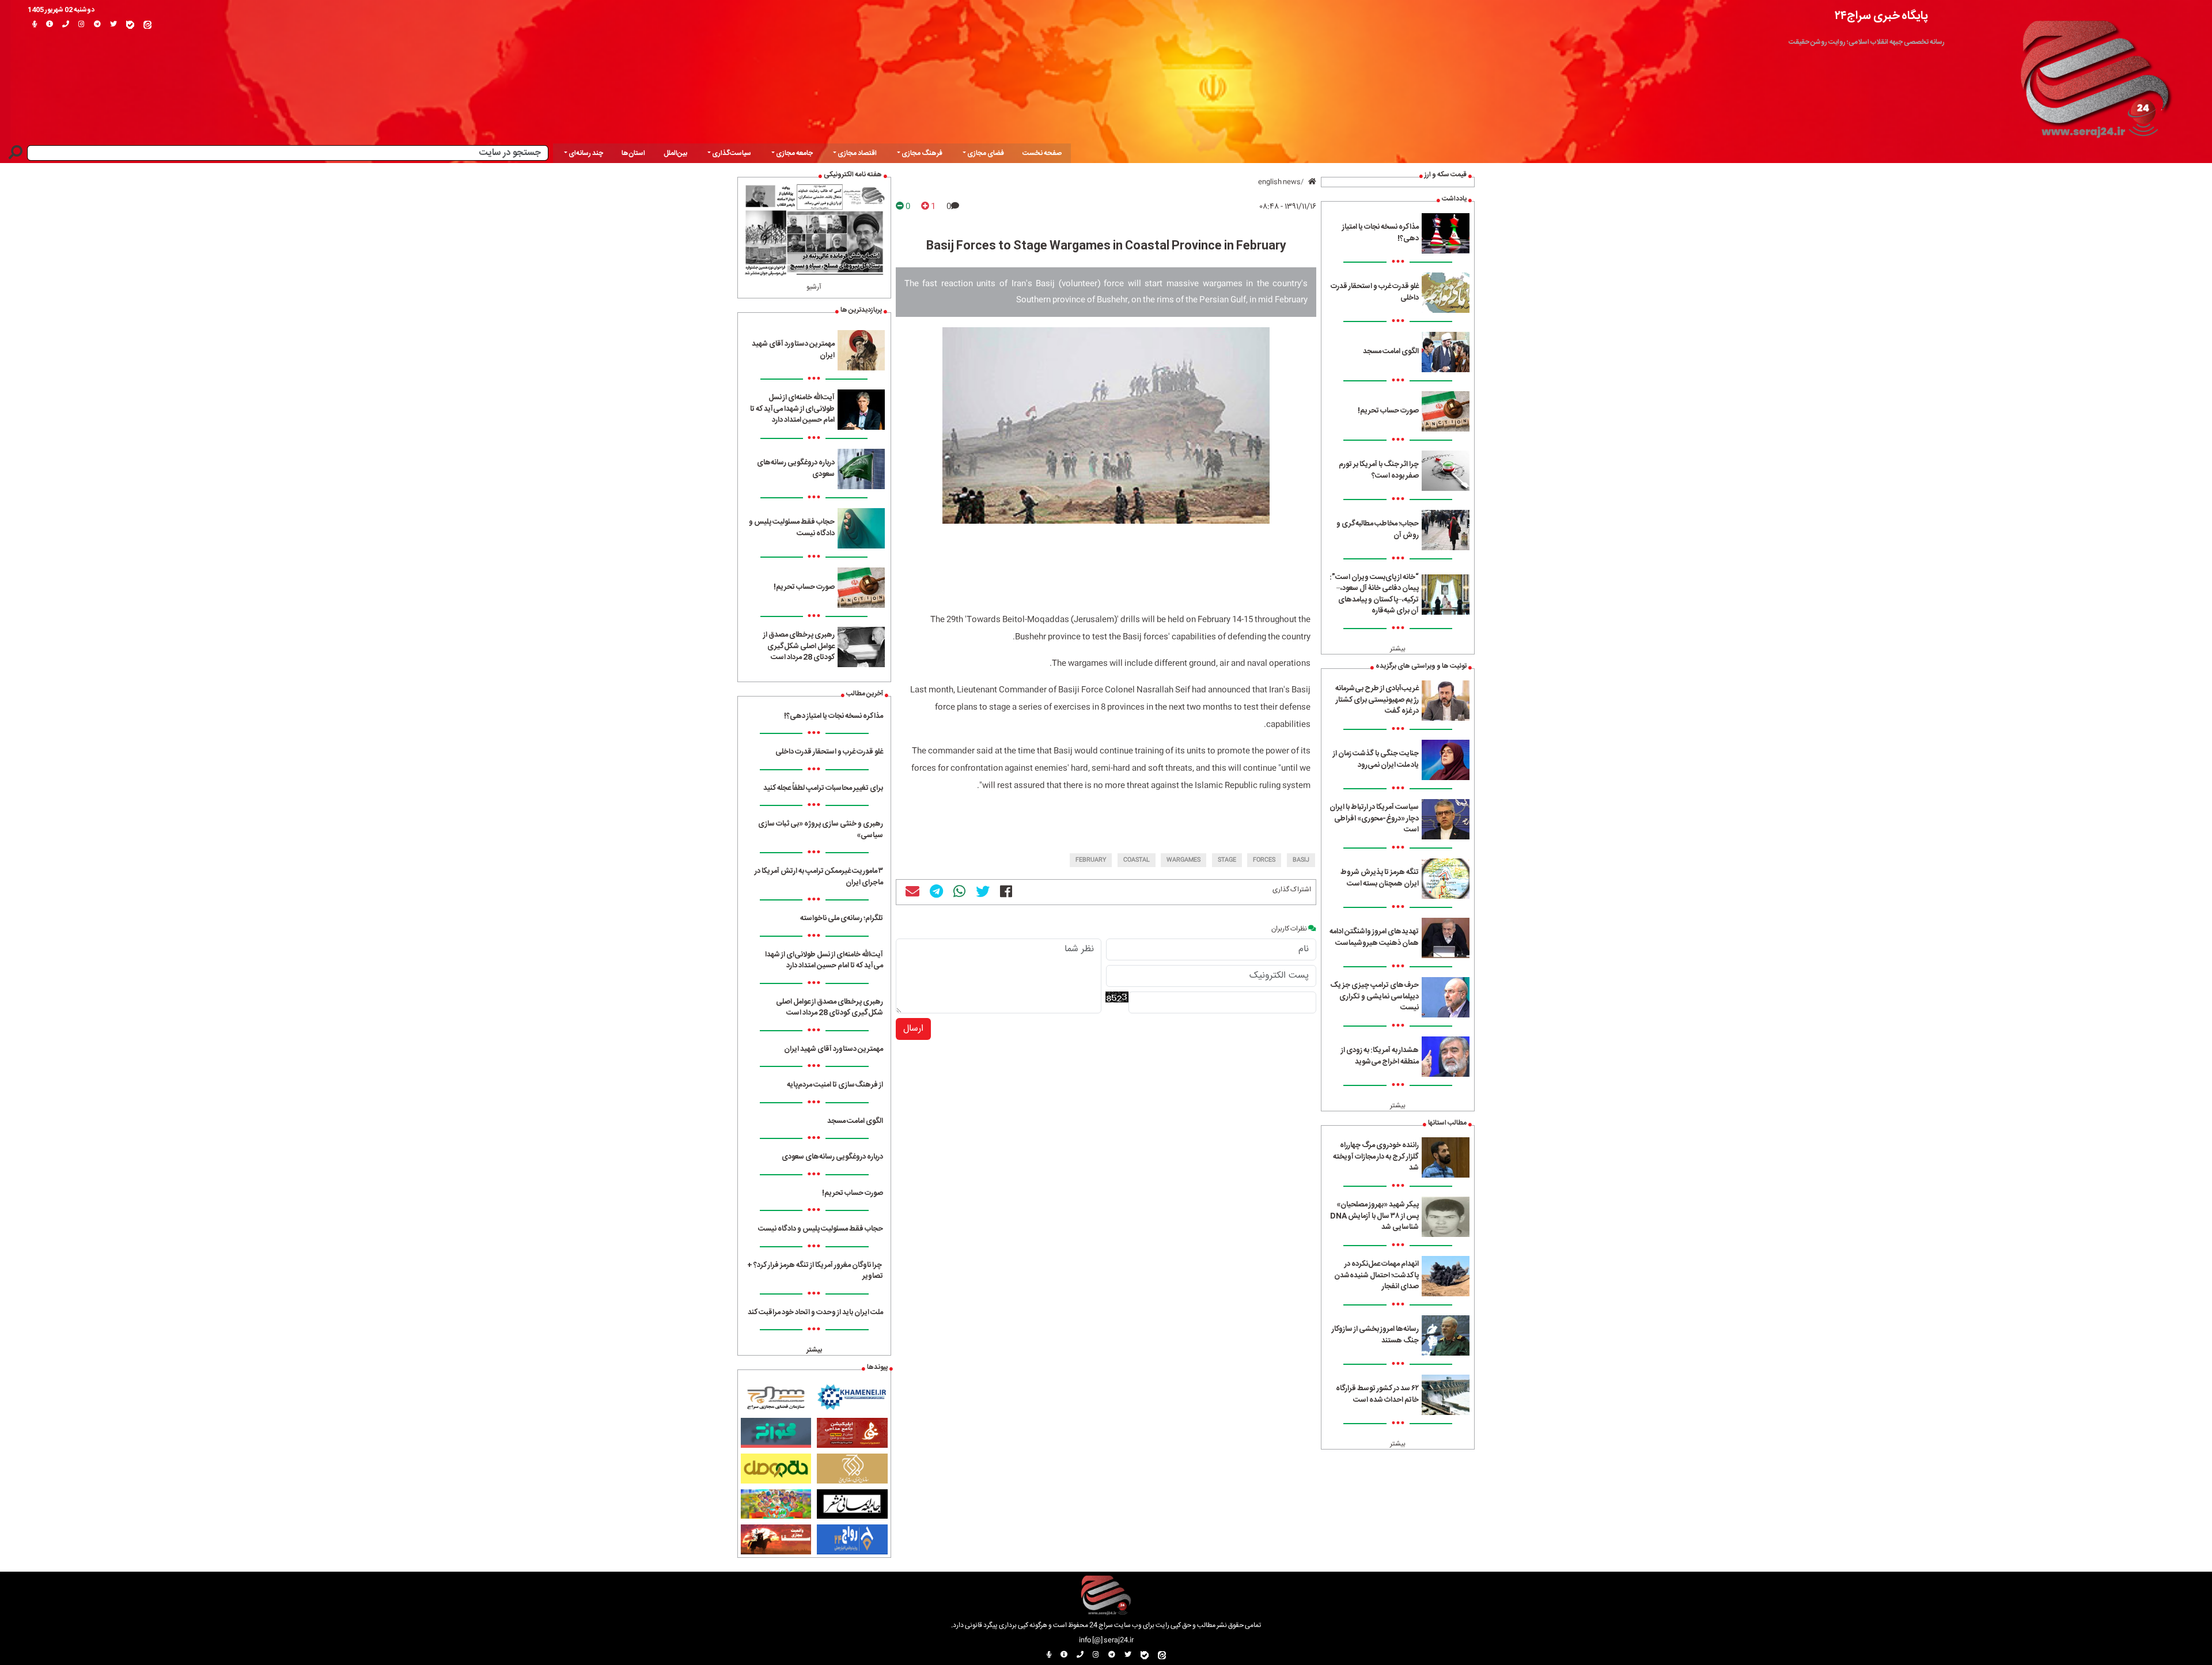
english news (1279, 182)
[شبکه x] (113, 25)
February (1091, 860)
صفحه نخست (1042, 153)
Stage (1227, 860)
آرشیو (814, 287)
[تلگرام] (97, 25)
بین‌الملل (675, 153)
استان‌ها (633, 153)
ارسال (913, 1029)
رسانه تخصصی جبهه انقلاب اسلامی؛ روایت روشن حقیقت (1867, 42)
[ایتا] (147, 25)
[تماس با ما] (66, 25)
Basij (1301, 860)
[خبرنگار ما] (35, 25)
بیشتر (1398, 649)
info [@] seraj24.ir (1106, 1640)
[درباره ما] (50, 25)
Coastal (1137, 860)
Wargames (1183, 860)
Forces (1264, 860)
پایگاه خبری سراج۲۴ (1881, 16)
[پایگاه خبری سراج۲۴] (2094, 74)
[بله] (130, 25)
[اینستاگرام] (82, 25)
